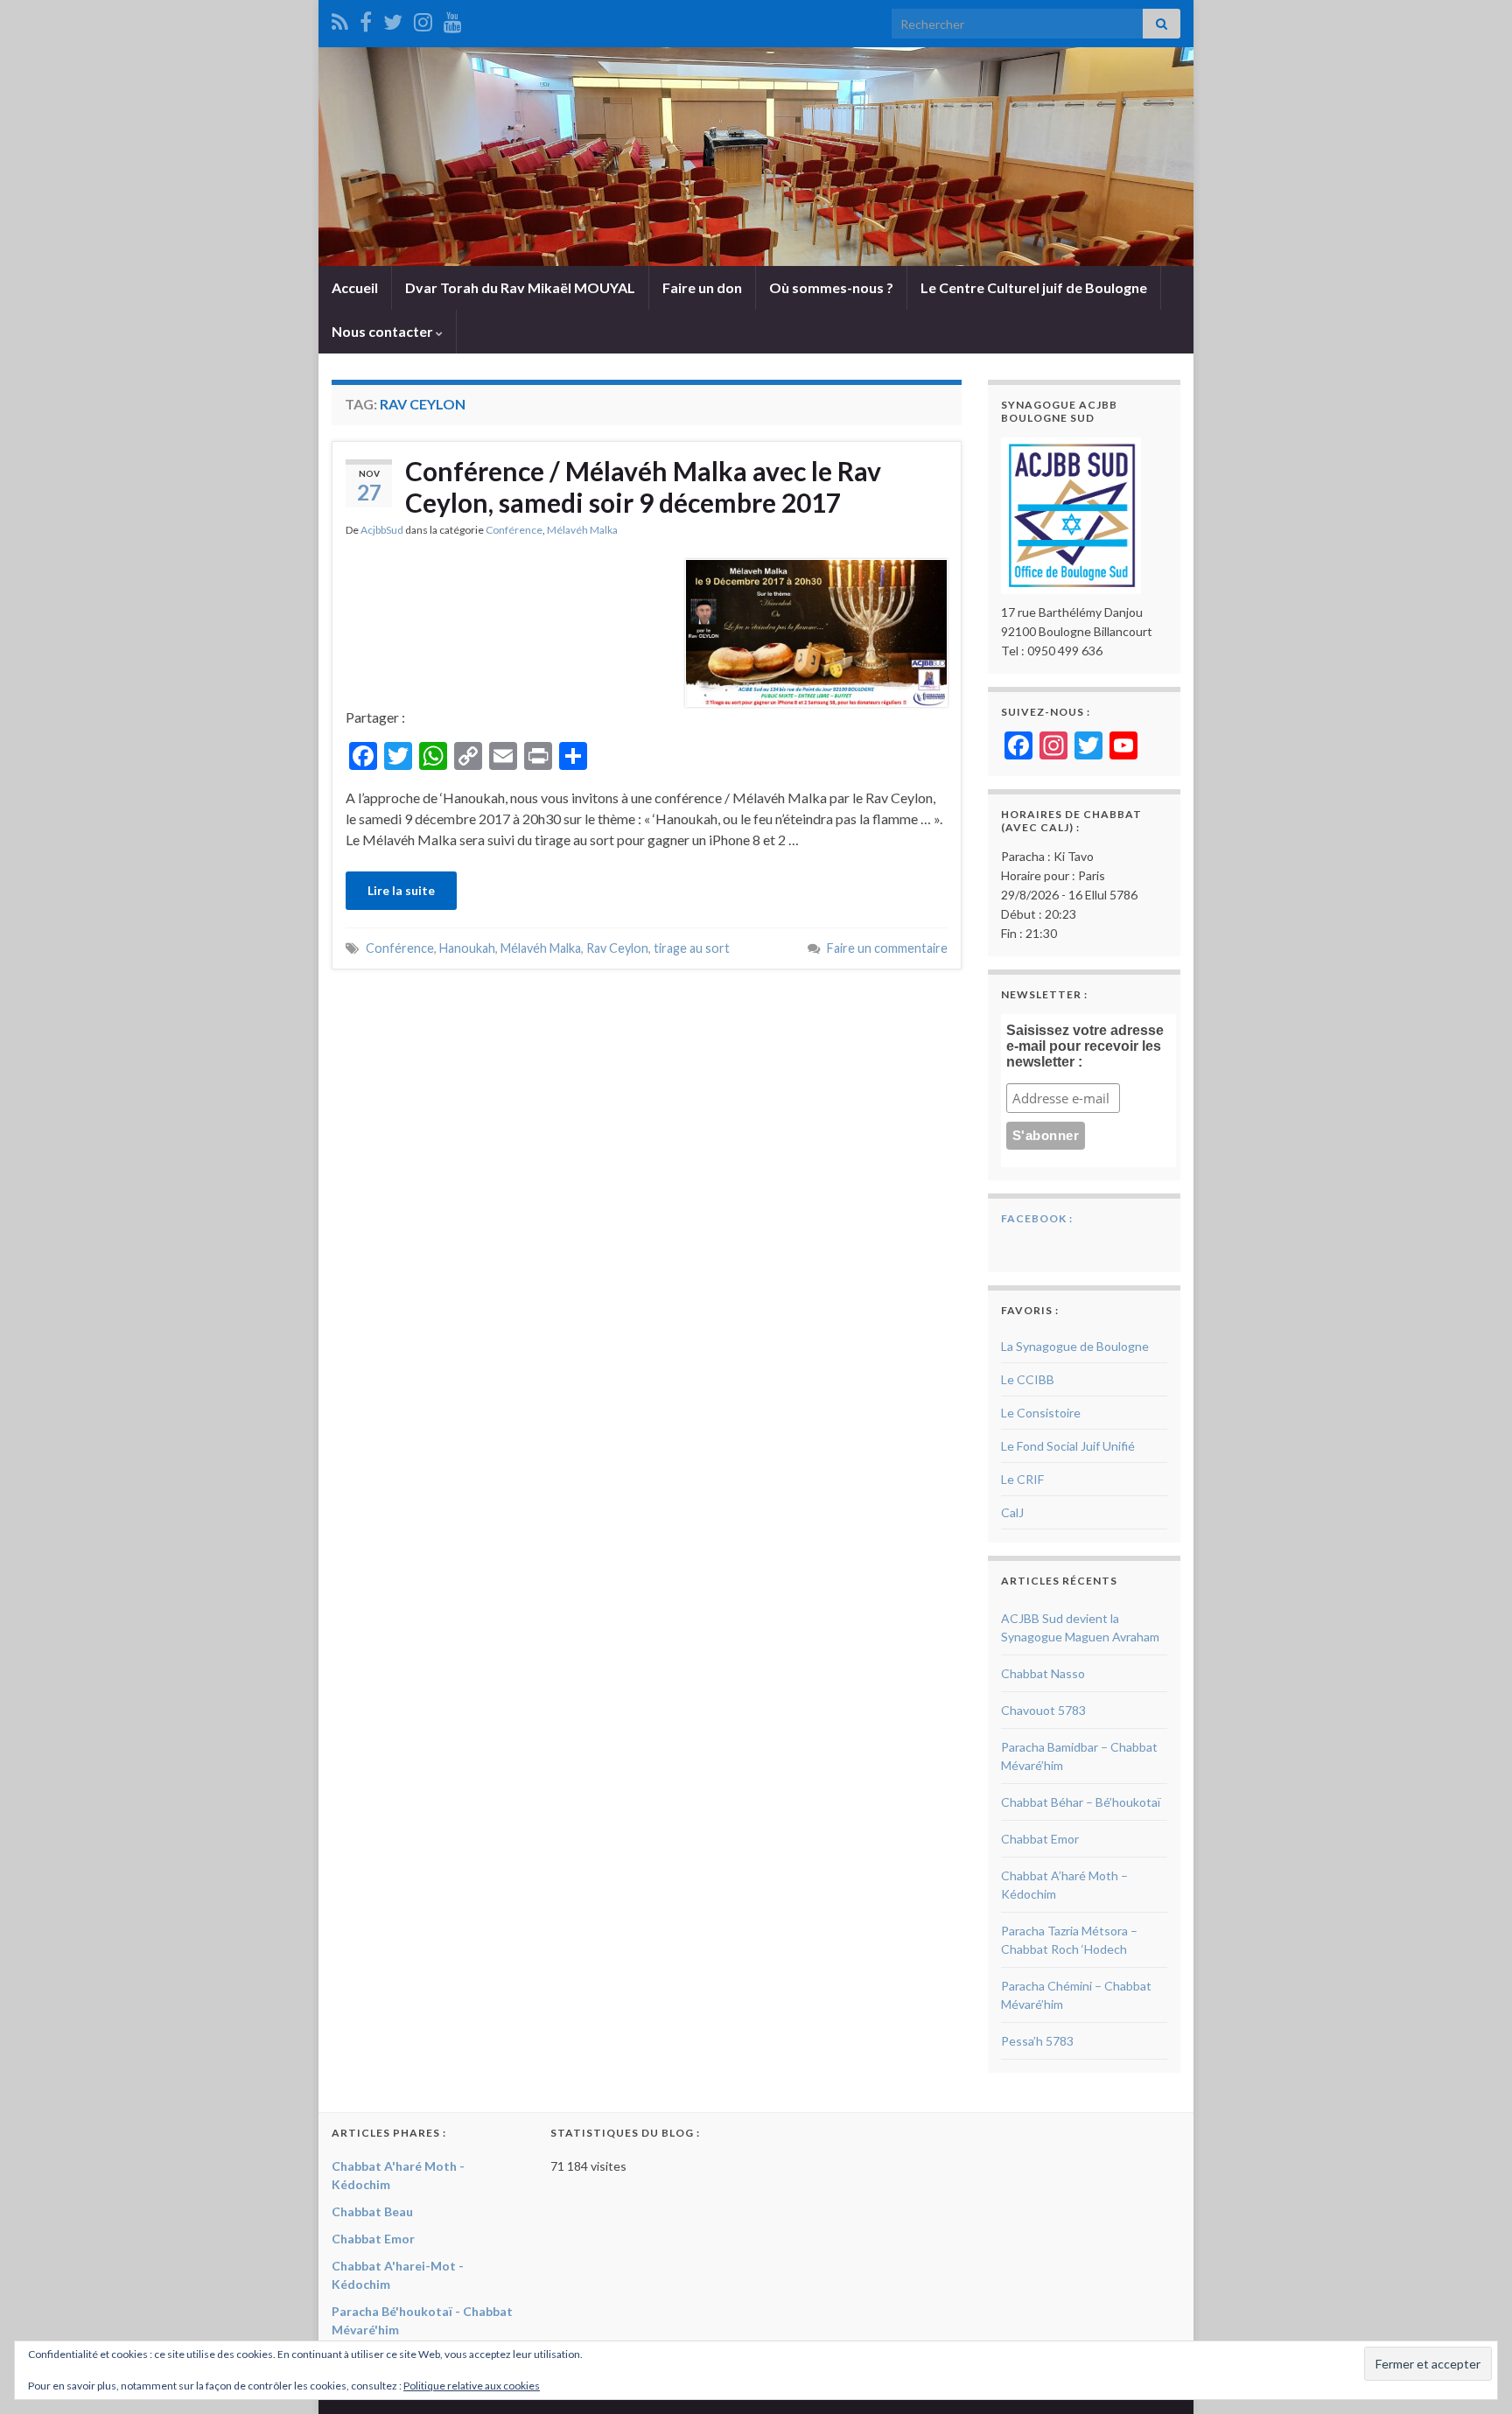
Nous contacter (384, 331)
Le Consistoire (1041, 1413)
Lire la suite (401, 890)
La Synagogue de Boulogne (1075, 1346)
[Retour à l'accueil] (756, 157)
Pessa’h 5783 (1037, 2041)
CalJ (1012, 1512)
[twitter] (393, 19)
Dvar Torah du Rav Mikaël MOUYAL (520, 287)
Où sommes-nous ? (831, 287)
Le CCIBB (1028, 1379)
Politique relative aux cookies (472, 2386)
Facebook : (1037, 1218)
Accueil (355, 287)
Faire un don (702, 287)
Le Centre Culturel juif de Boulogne (1034, 287)
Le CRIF (1022, 1479)
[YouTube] (453, 19)
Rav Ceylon (617, 948)
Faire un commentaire (887, 948)
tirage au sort (692, 948)
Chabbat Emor (1040, 1839)
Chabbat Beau (372, 2211)
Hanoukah (467, 948)
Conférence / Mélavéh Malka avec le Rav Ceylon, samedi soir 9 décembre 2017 (643, 486)
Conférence (514, 530)
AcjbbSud (382, 530)
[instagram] (423, 19)
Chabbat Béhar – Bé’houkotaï (1081, 1802)
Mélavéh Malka (582, 530)
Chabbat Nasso (1043, 1673)
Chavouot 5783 (1043, 1710)
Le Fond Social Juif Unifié (1068, 1446)
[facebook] (366, 19)
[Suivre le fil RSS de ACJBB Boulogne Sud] (340, 19)
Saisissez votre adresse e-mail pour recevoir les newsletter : (1085, 1046)
